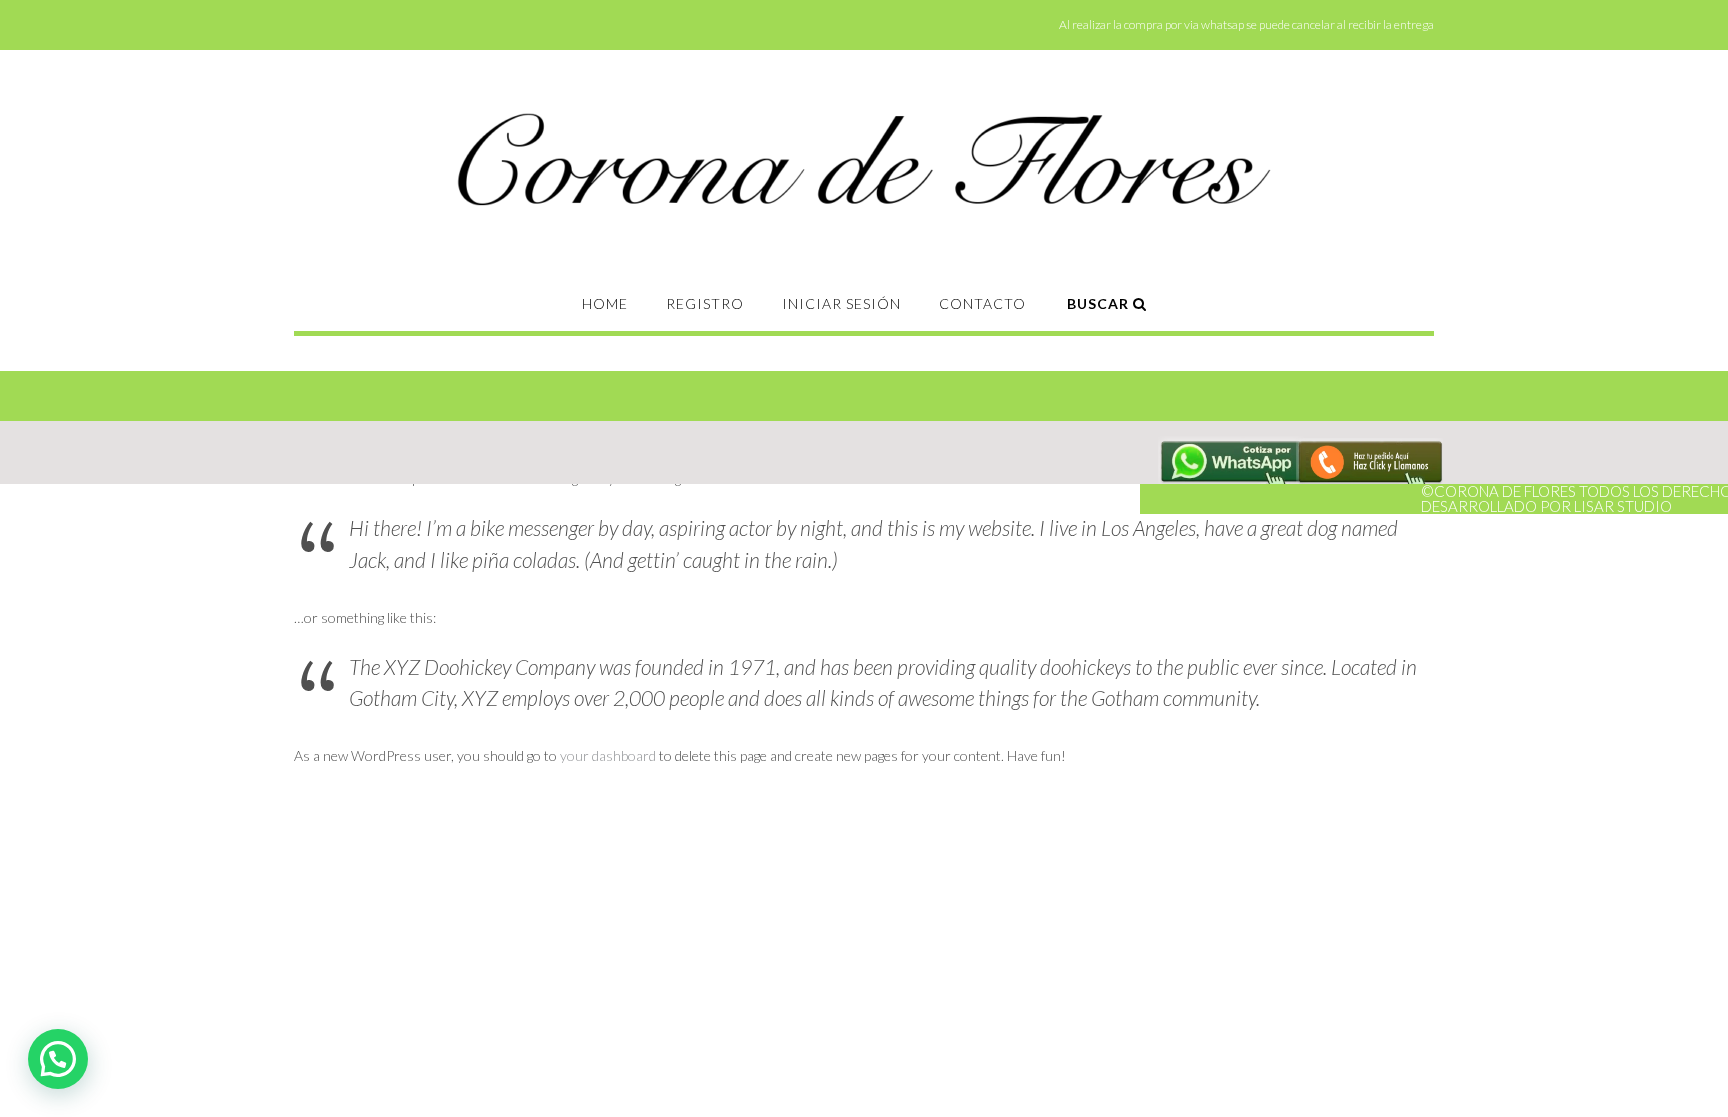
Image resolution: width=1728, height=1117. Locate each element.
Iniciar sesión (841, 303)
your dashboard (608, 755)
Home (605, 303)
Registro (705, 303)
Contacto (982, 303)
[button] (58, 1059)
